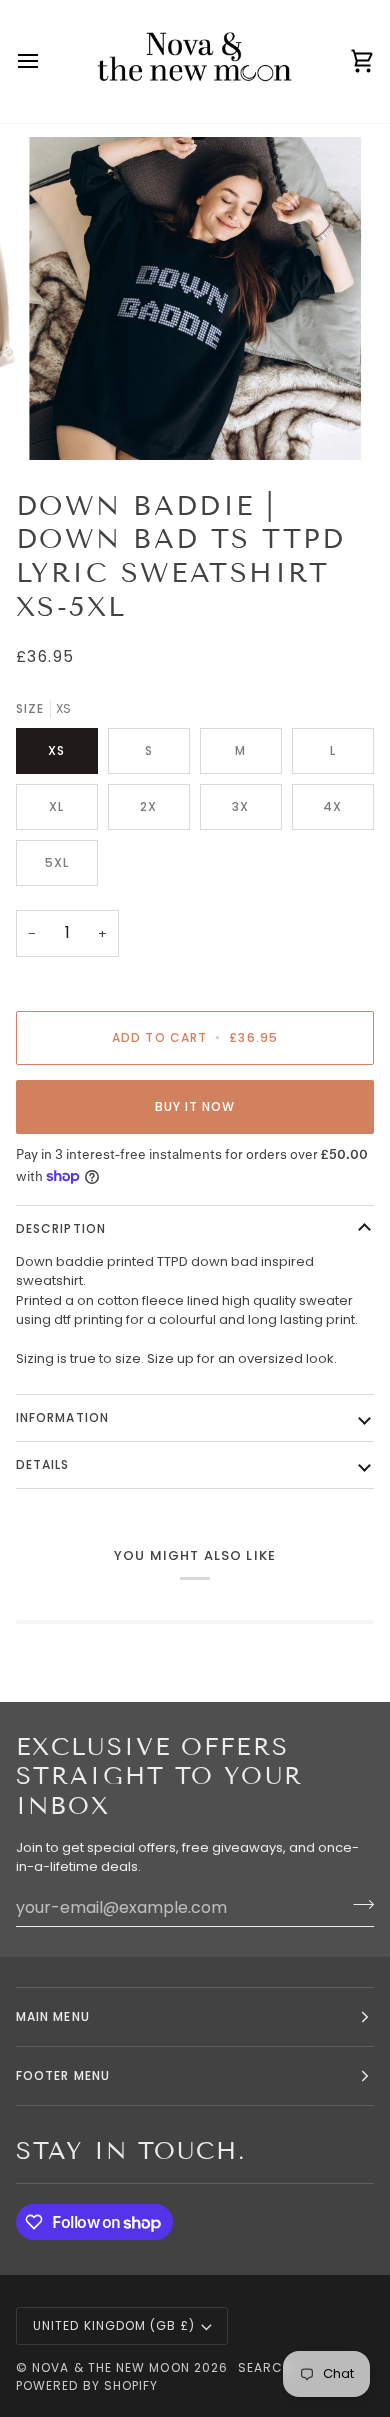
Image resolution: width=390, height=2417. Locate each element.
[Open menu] (46, 61)
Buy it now (195, 1106)
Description (61, 1228)
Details (43, 1464)
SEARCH (265, 2367)
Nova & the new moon (111, 2367)
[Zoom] (66, 422)
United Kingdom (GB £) (114, 2325)
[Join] (357, 1905)
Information (62, 1417)
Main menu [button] (53, 2016)
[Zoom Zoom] (195, 298)
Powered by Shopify (87, 2385)
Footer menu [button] (63, 2075)
